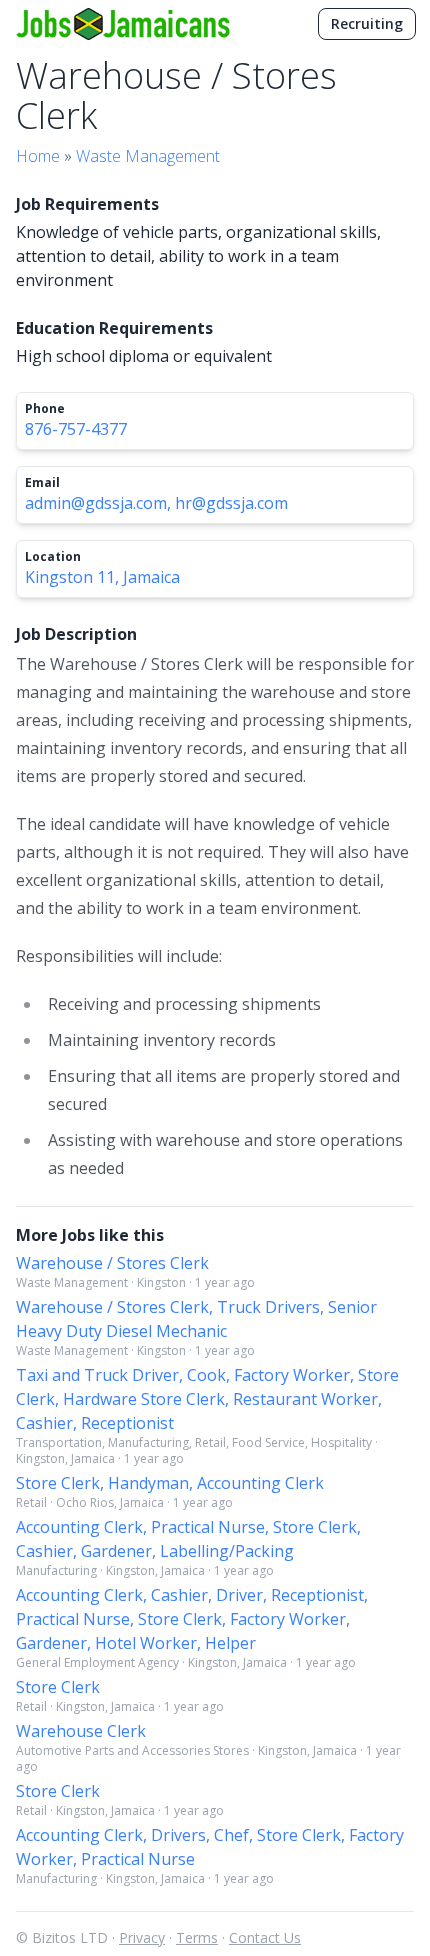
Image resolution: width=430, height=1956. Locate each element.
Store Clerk (58, 1687)
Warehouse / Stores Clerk (112, 1263)
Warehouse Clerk (81, 1731)
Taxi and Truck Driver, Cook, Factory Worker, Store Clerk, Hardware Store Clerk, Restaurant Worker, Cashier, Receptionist (207, 1399)
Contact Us (265, 1937)
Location (53, 557)
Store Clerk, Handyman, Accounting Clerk (170, 1483)
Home (38, 156)
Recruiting (367, 23)
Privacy (142, 1937)
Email (42, 483)
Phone (45, 409)
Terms (197, 1937)
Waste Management (148, 156)
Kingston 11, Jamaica (102, 577)
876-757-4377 (76, 429)
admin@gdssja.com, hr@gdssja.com (156, 503)
